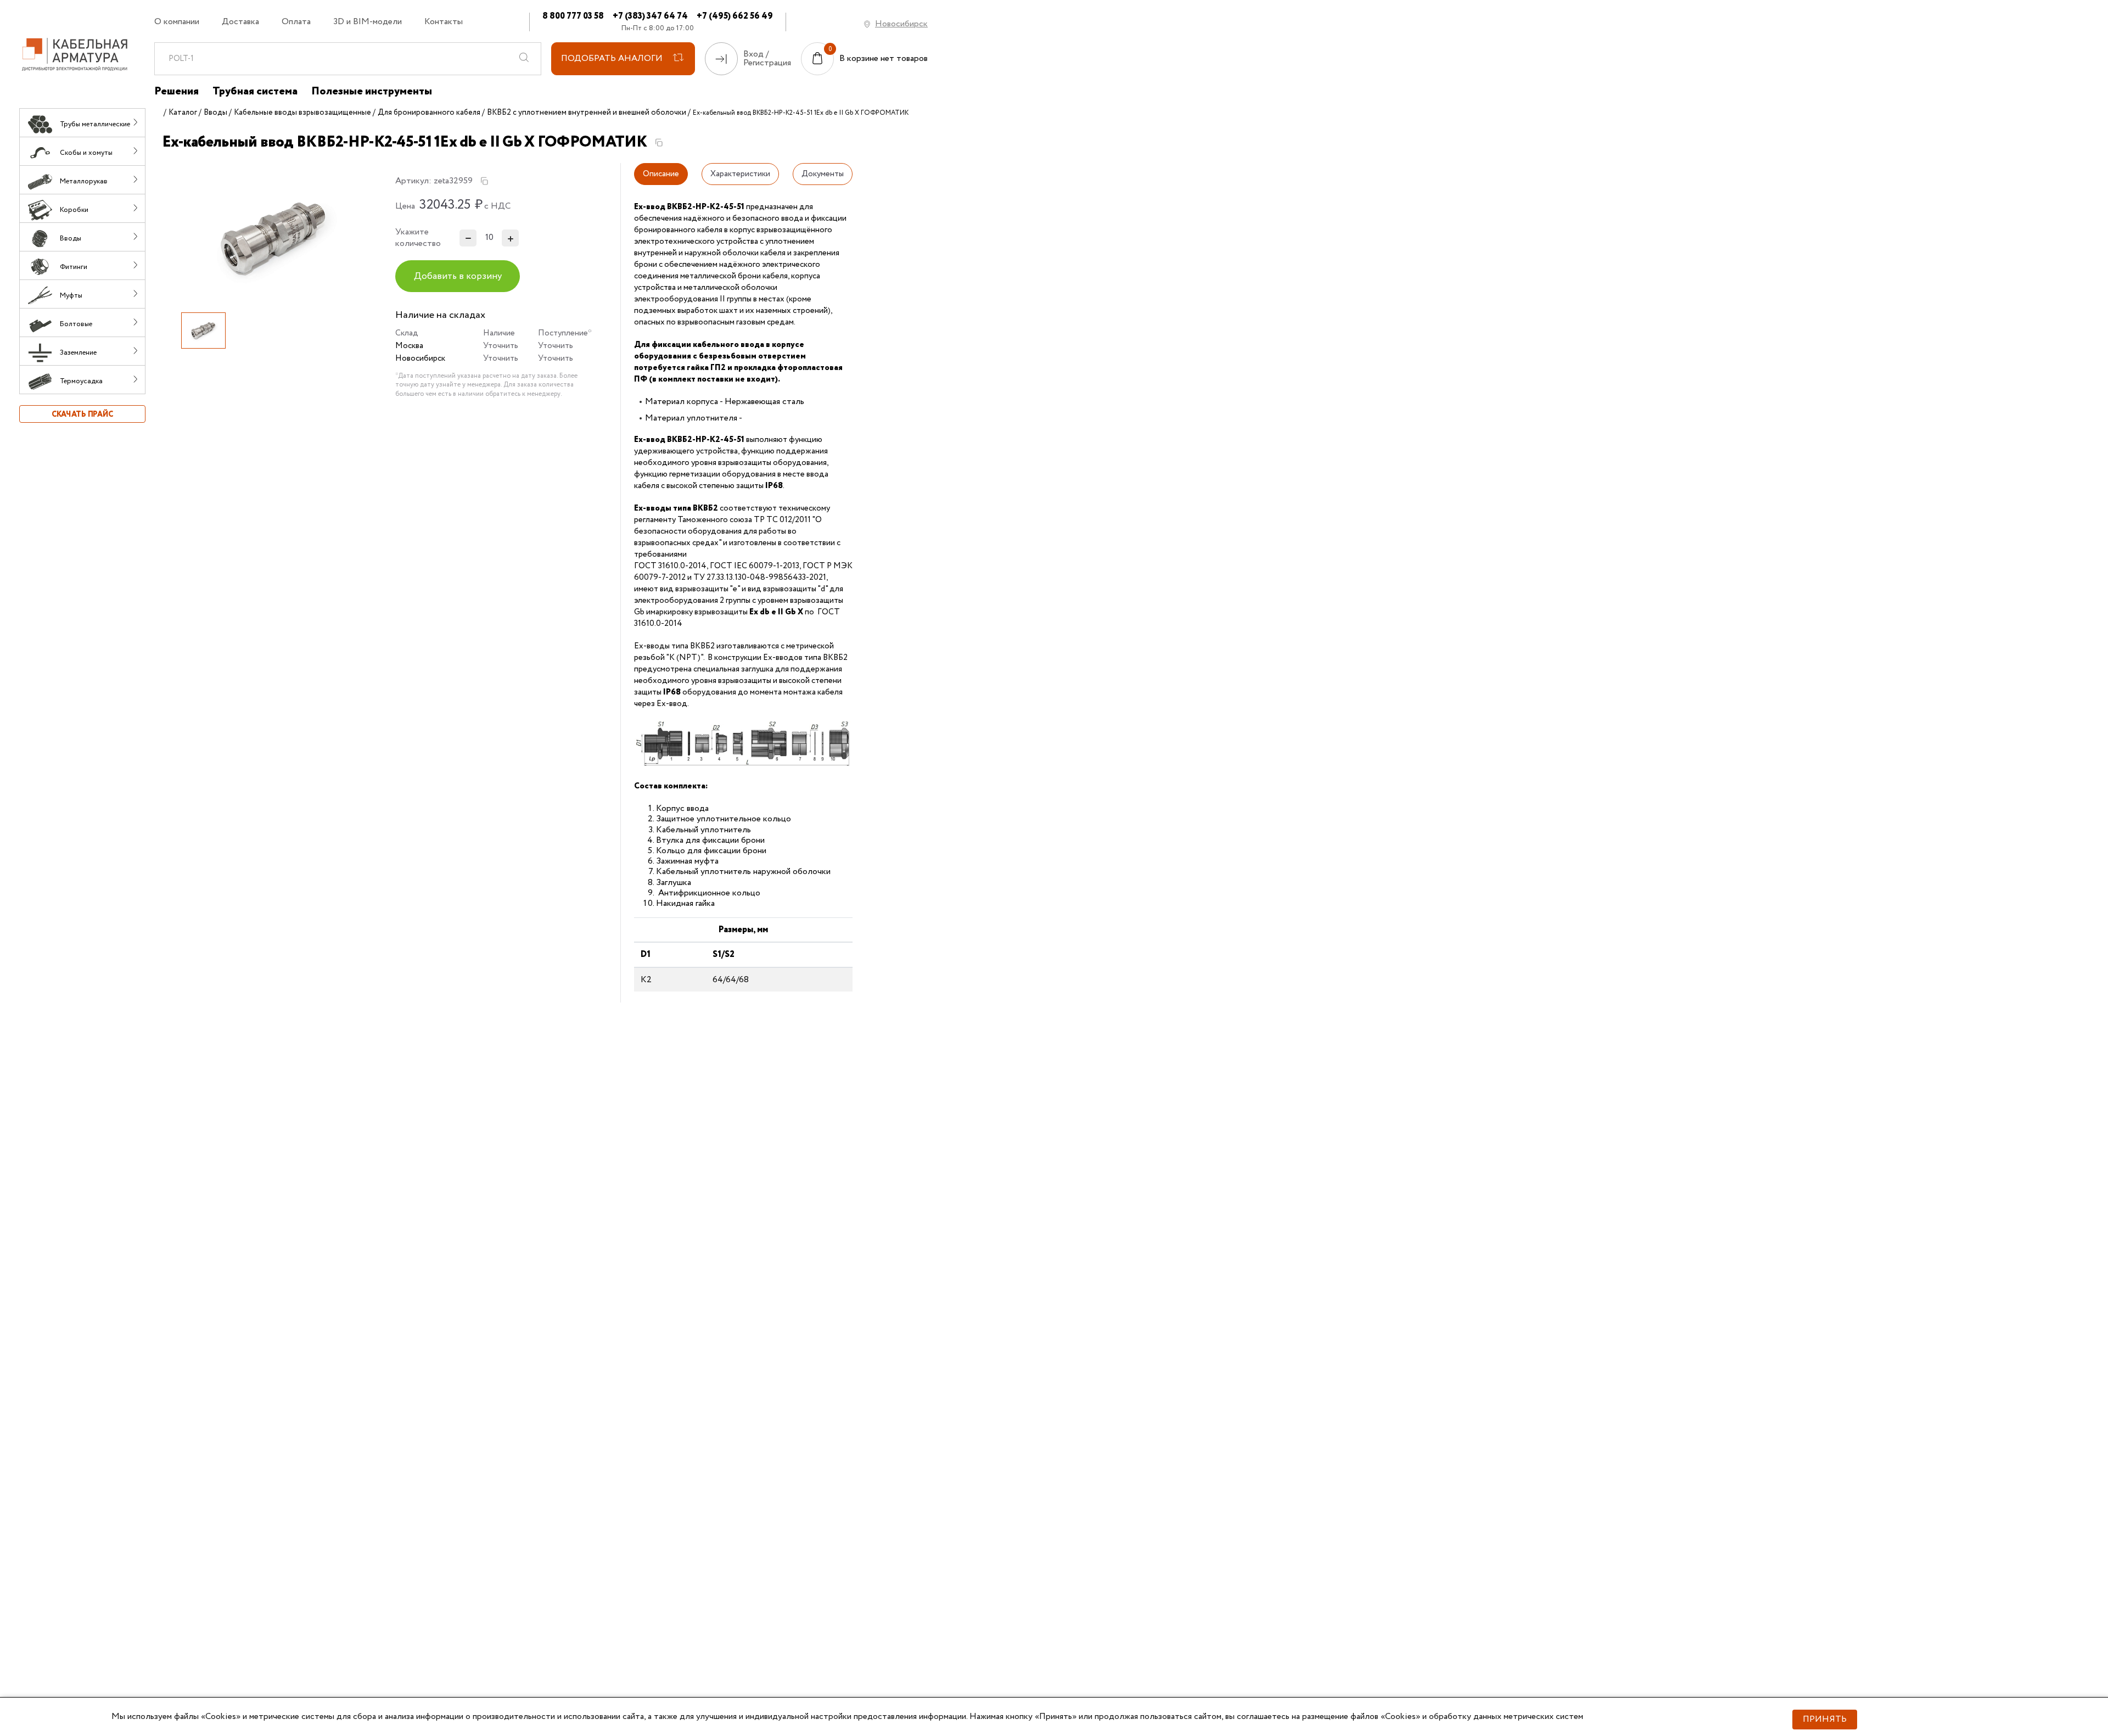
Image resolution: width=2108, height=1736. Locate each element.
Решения (176, 92)
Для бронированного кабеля (429, 113)
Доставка (240, 22)
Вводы (215, 113)
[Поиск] (524, 59)
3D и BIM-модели (368, 22)
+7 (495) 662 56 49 (735, 16)
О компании (177, 22)
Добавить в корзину (458, 276)
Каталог (183, 113)
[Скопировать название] (659, 143)
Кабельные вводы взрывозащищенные (302, 113)
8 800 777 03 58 (573, 16)
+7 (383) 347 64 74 (650, 16)
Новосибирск (901, 24)
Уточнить (501, 346)
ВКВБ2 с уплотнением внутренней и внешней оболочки (587, 113)
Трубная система (255, 92)
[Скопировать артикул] (484, 181)
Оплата (296, 22)
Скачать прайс (82, 415)
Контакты (444, 22)
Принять (1825, 1719)
